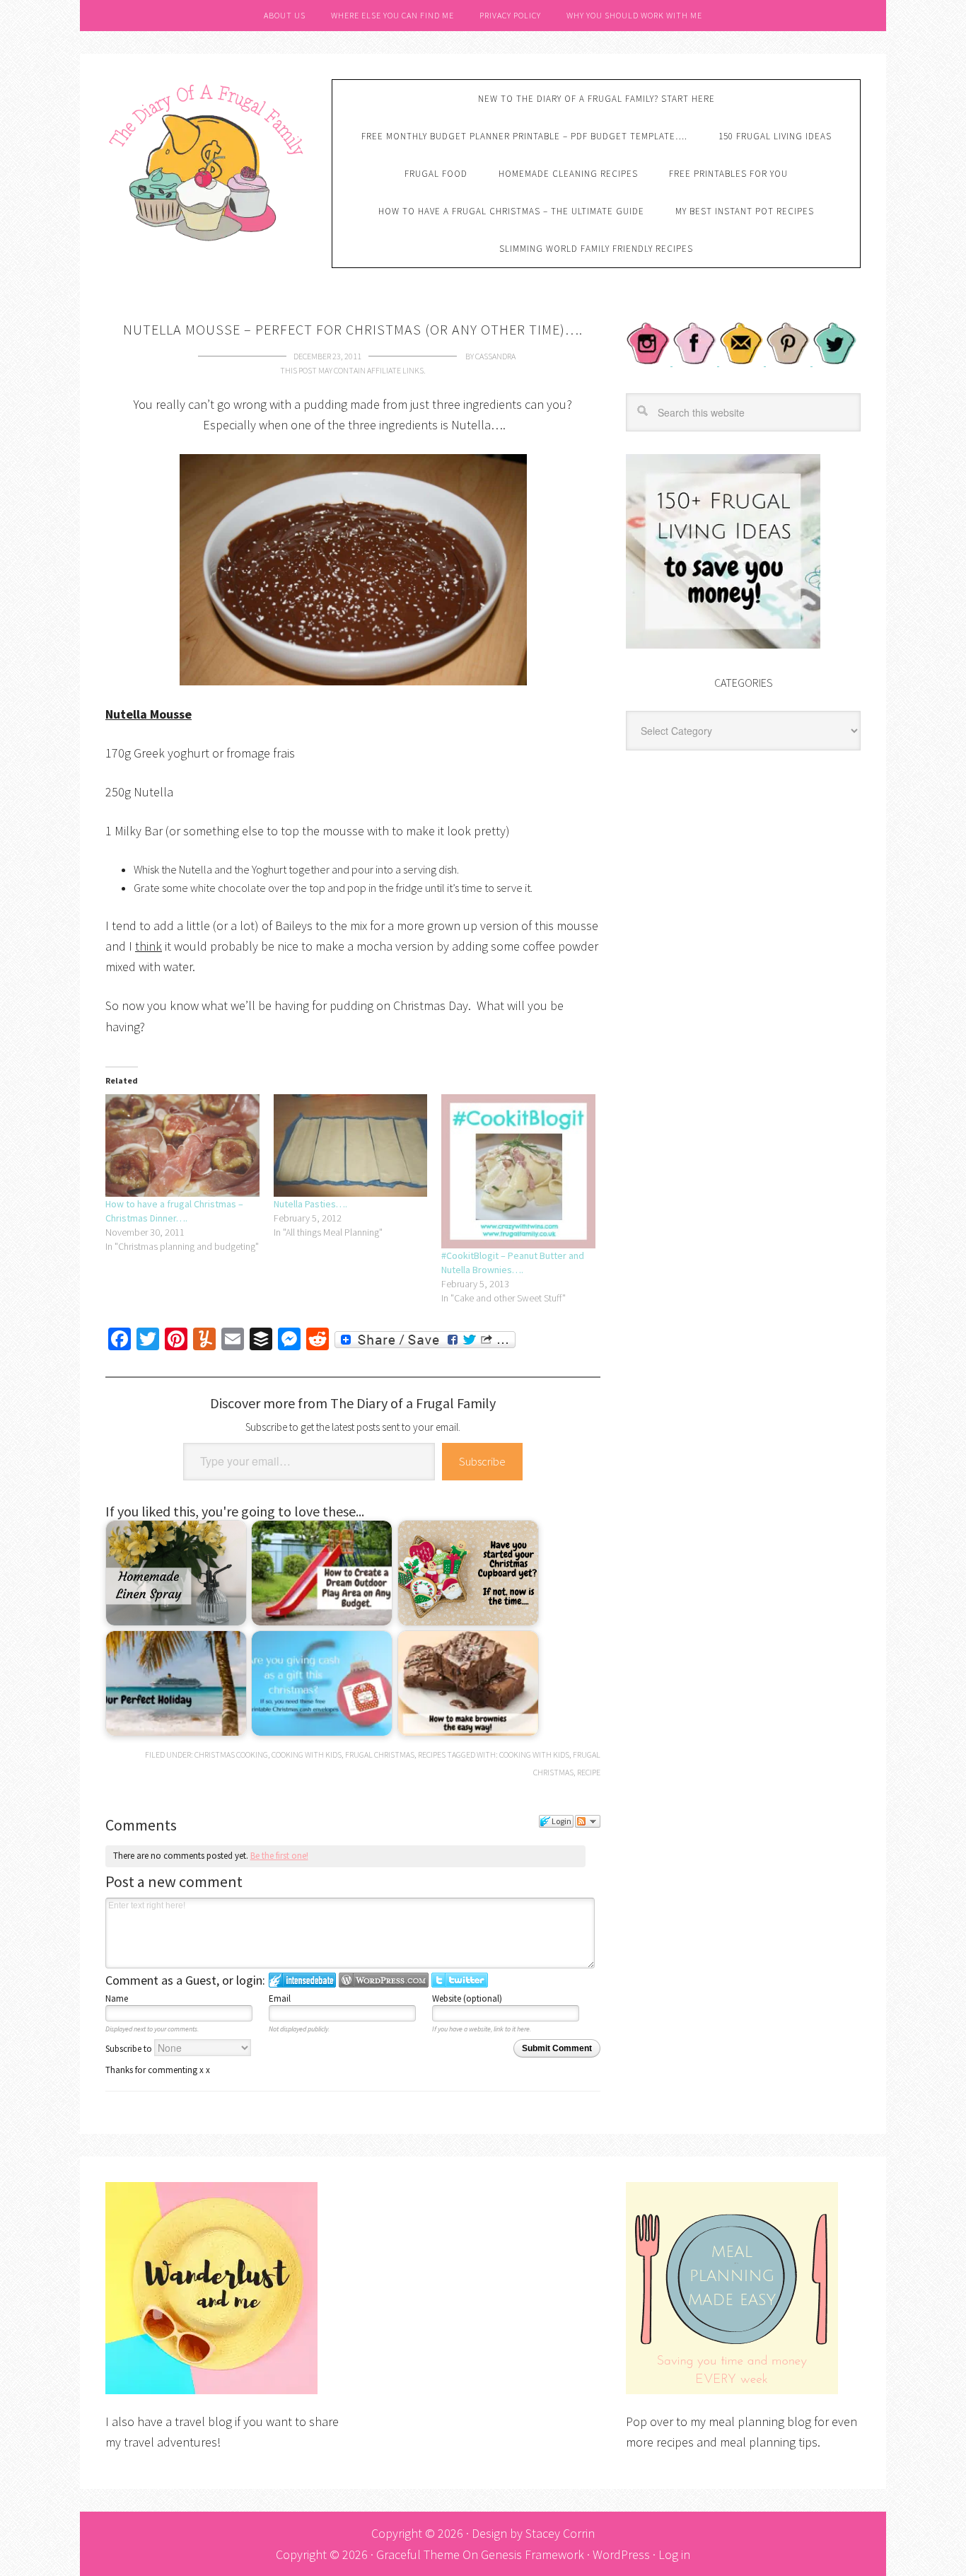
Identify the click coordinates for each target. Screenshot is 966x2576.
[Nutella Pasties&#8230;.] (351, 1145)
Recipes (432, 1754)
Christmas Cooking (231, 1754)
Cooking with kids (307, 1754)
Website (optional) (467, 1998)
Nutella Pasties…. (310, 1204)
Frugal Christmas (380, 1754)
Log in (674, 2554)
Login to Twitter (460, 1980)
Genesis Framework (533, 2554)
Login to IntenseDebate (302, 1980)
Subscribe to (130, 2049)
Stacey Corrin (560, 2533)
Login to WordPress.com (384, 1980)
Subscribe (482, 1461)
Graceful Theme (418, 2554)
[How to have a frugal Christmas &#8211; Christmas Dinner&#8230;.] (182, 1145)
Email (280, 1998)
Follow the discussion (588, 1821)
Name (117, 1998)
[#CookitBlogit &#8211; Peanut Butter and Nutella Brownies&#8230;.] (518, 1171)
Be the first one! (279, 1856)
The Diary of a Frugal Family (208, 161)
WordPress (621, 2554)
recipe (589, 1772)
